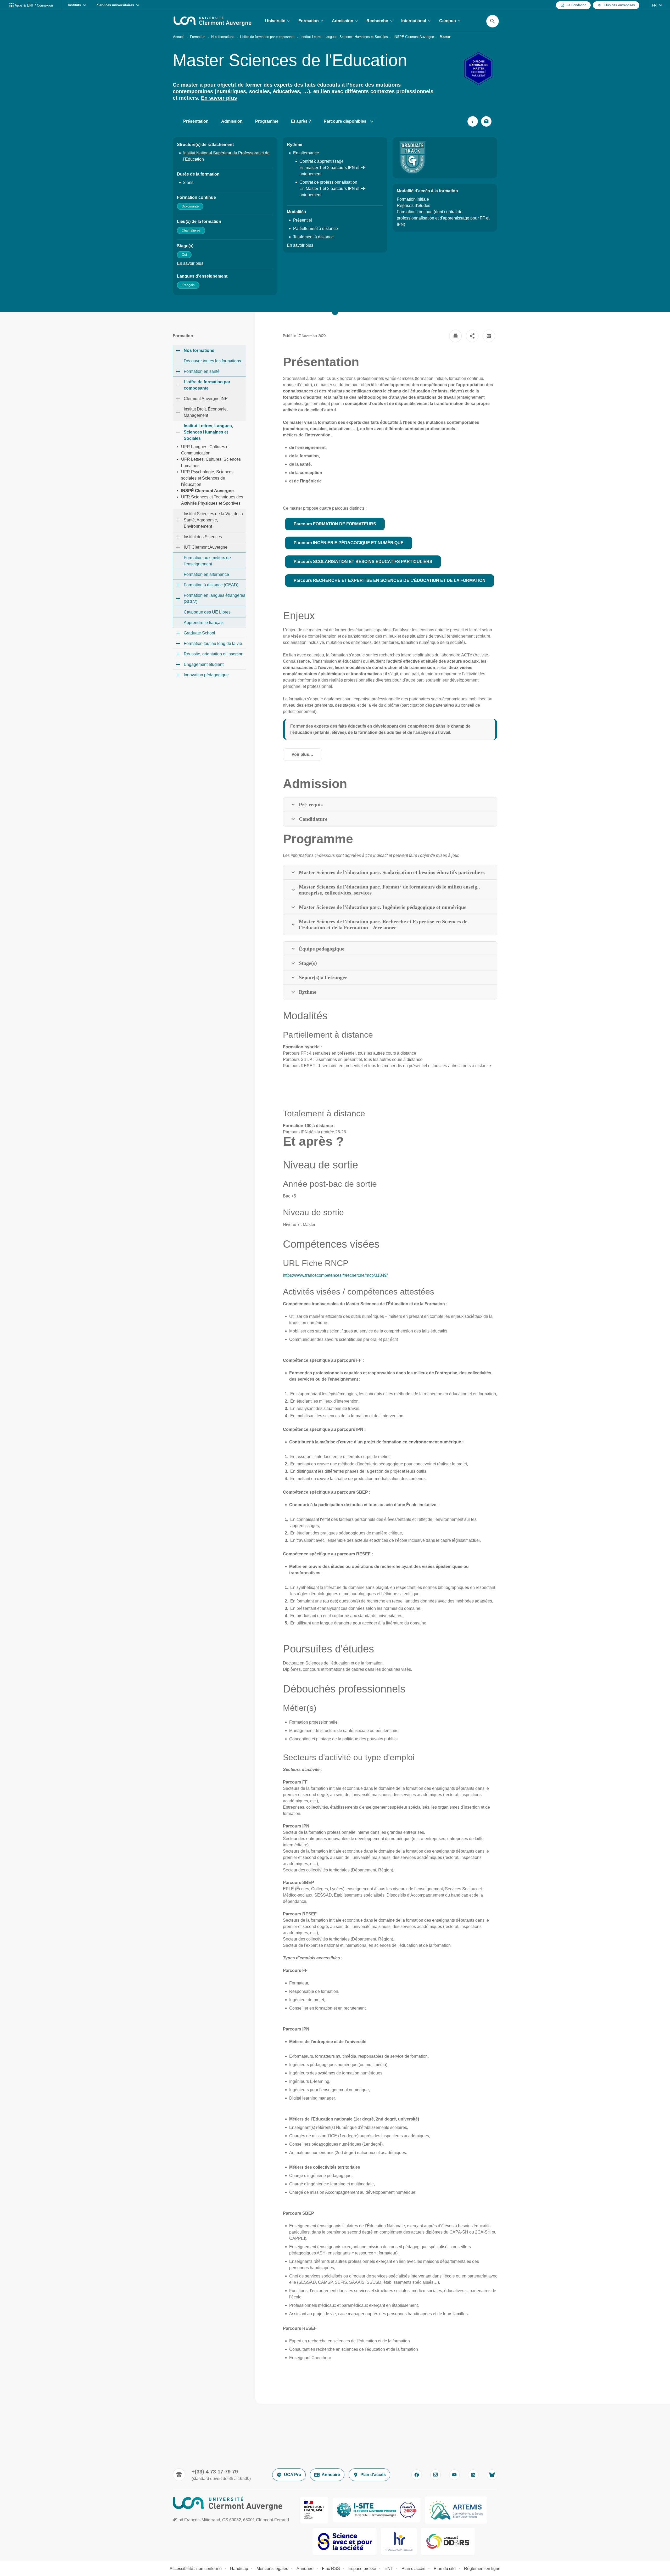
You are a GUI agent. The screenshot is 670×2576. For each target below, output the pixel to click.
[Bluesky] (492, 2475)
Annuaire (331, 2475)
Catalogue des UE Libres (207, 612)
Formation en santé (202, 371)
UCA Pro (293, 2475)
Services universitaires (116, 5)
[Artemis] (456, 2510)
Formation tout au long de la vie (213, 643)
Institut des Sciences (203, 537)
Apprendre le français (204, 623)
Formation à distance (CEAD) (211, 585)
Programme (267, 121)
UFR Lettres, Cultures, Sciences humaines (211, 462)
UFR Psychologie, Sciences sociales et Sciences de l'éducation (207, 478)
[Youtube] (454, 2475)
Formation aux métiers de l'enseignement (207, 561)
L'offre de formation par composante (267, 37)
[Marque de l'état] (314, 2510)
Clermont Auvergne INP (206, 399)
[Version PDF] (489, 336)
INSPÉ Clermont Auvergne (414, 37)
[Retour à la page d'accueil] (213, 21)
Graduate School (199, 633)
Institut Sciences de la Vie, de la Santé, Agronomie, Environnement (213, 520)
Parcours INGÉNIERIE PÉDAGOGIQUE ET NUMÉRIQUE (349, 543)
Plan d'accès (373, 2475)
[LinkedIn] (473, 2475)
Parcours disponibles (345, 121)
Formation (309, 21)
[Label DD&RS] (448, 2541)
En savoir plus (219, 98)
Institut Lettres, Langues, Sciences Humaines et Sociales (344, 37)
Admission (343, 21)
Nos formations (223, 37)
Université (275, 21)
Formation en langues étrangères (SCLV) (214, 598)
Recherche (377, 21)
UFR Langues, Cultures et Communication (205, 450)
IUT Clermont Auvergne (206, 547)
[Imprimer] (455, 336)
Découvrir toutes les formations (212, 361)
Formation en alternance (206, 574)
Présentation (196, 121)
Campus (448, 21)
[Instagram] (435, 2475)
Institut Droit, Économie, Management (206, 412)
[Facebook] (417, 2475)
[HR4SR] (399, 2541)
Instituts (74, 5)
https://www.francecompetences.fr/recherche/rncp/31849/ (335, 1275)
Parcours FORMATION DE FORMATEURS (335, 524)
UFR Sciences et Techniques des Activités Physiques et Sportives (212, 500)
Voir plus (306, 756)
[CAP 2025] (377, 2510)
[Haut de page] (41, 2560)
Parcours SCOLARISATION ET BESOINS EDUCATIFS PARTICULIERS (363, 562)
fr (654, 5)
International (414, 21)
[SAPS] (345, 2541)
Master (445, 37)
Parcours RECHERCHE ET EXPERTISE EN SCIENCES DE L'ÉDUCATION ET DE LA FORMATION (390, 580)
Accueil (179, 37)
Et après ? (301, 121)
